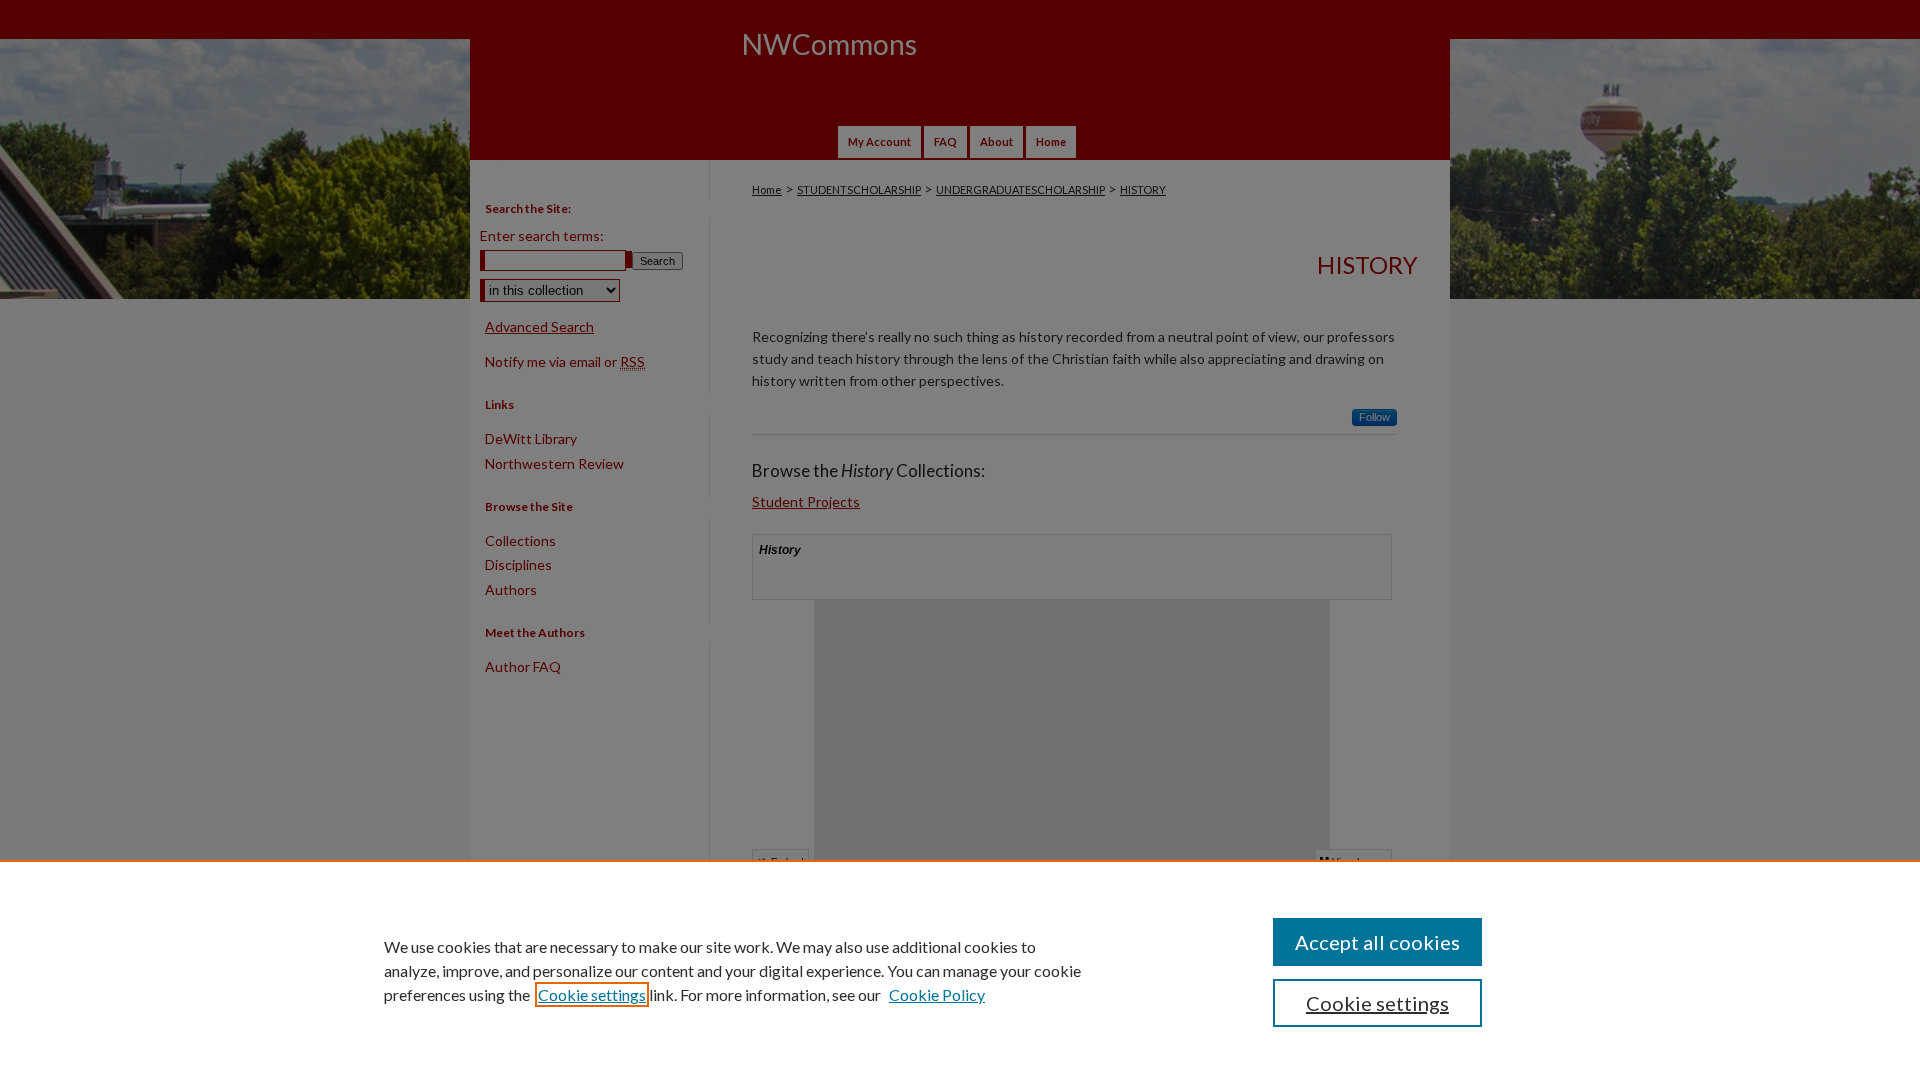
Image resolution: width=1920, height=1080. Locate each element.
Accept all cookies (1377, 942)
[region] (960, 970)
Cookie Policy (937, 994)
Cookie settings (592, 994)
